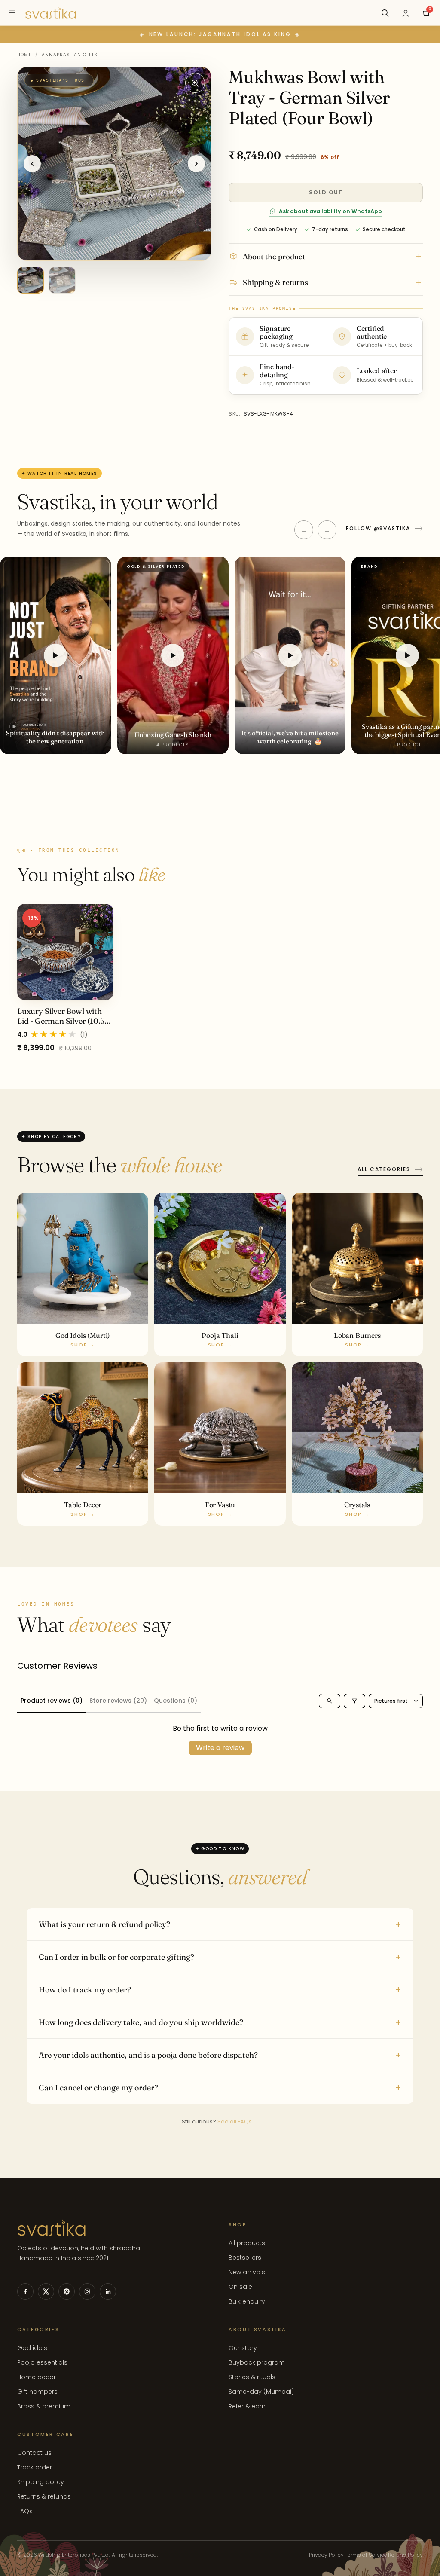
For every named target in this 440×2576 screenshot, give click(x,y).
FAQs (25, 2511)
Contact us (34, 2453)
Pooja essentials (42, 2362)
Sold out (326, 192)
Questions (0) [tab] (176, 1701)
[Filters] (354, 1701)
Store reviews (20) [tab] (118, 1701)
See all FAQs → (238, 2122)
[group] (220, 978)
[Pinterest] (67, 2291)
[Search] (385, 13)
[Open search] (330, 1701)
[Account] (406, 13)
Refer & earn (247, 2406)
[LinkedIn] (108, 2291)
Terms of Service (366, 2555)
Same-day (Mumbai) (261, 2392)
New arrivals (247, 2272)
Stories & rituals (252, 2377)
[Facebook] (25, 2291)
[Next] (196, 164)
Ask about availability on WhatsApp (330, 211)
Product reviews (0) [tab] (52, 1701)
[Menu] (12, 13)
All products (247, 2243)
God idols (32, 2348)
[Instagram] (87, 2291)
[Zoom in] (195, 83)
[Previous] (32, 164)
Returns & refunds (44, 2496)
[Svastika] (51, 13)
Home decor (37, 2377)
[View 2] (62, 280)
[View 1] (31, 280)
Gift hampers (37, 2392)
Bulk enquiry (247, 2301)
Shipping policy (41, 2482)
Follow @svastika (378, 528)
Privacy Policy (326, 2555)
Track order (35, 2467)
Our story (243, 2348)
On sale (240, 2287)
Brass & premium (44, 2406)
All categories (384, 1169)
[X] (46, 2291)
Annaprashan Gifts (70, 55)
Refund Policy (405, 2555)
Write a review (220, 1748)
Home (24, 55)
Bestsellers (245, 2258)
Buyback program (257, 2362)
